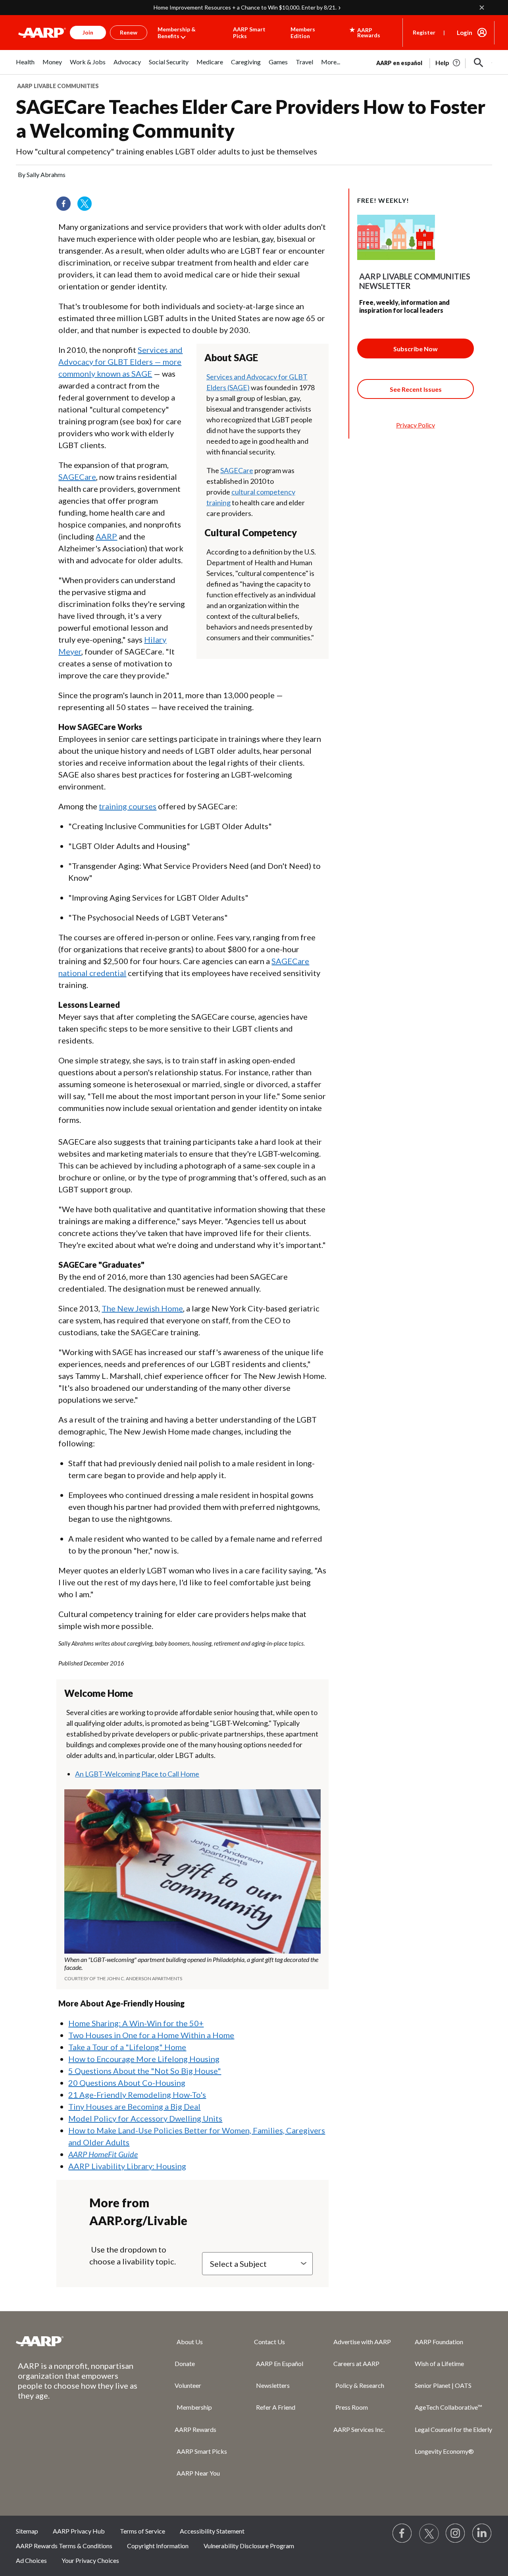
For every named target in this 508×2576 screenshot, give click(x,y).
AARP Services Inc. (359, 2429)
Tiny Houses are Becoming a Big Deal (134, 2106)
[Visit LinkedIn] (482, 2534)
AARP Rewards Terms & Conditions (64, 2546)
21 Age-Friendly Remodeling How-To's (137, 2095)
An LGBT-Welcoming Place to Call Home (137, 1774)
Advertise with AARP (362, 2342)
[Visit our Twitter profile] (87, 206)
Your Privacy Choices (90, 2560)
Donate (185, 2363)
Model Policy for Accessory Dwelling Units (145, 2118)
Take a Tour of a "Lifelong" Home (127, 2047)
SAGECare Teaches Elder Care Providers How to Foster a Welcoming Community (251, 118)
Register (424, 32)
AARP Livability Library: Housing (127, 2166)
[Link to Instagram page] (456, 2534)
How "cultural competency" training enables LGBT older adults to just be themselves (166, 151)
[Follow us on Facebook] (66, 206)
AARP (106, 536)
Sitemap (27, 2531)
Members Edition (303, 33)
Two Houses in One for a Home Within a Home (151, 2035)
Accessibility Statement (212, 2531)
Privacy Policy (416, 425)
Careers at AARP (356, 2363)
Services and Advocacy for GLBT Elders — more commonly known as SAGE (120, 362)
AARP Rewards (195, 2429)
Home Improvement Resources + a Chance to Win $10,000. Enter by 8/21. (245, 7)
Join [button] (88, 32)
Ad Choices (31, 2560)
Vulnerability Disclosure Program (249, 2546)
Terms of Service (142, 2531)
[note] (192, 1969)
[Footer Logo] (79, 2341)
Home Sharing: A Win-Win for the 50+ (136, 2023)
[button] (479, 63)
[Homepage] (42, 33)
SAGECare (237, 470)
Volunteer (188, 2385)
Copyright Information (158, 2546)
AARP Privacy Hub (79, 2531)
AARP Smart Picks (249, 33)
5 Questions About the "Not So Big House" (145, 2071)
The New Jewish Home (142, 1308)
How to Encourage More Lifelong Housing (144, 2059)
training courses (128, 806)
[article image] (448, 63)
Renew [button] (129, 32)
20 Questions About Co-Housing (127, 2083)
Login (465, 33)
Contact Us (269, 2342)
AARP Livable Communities (58, 86)
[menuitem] (25, 66)
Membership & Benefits (177, 33)
